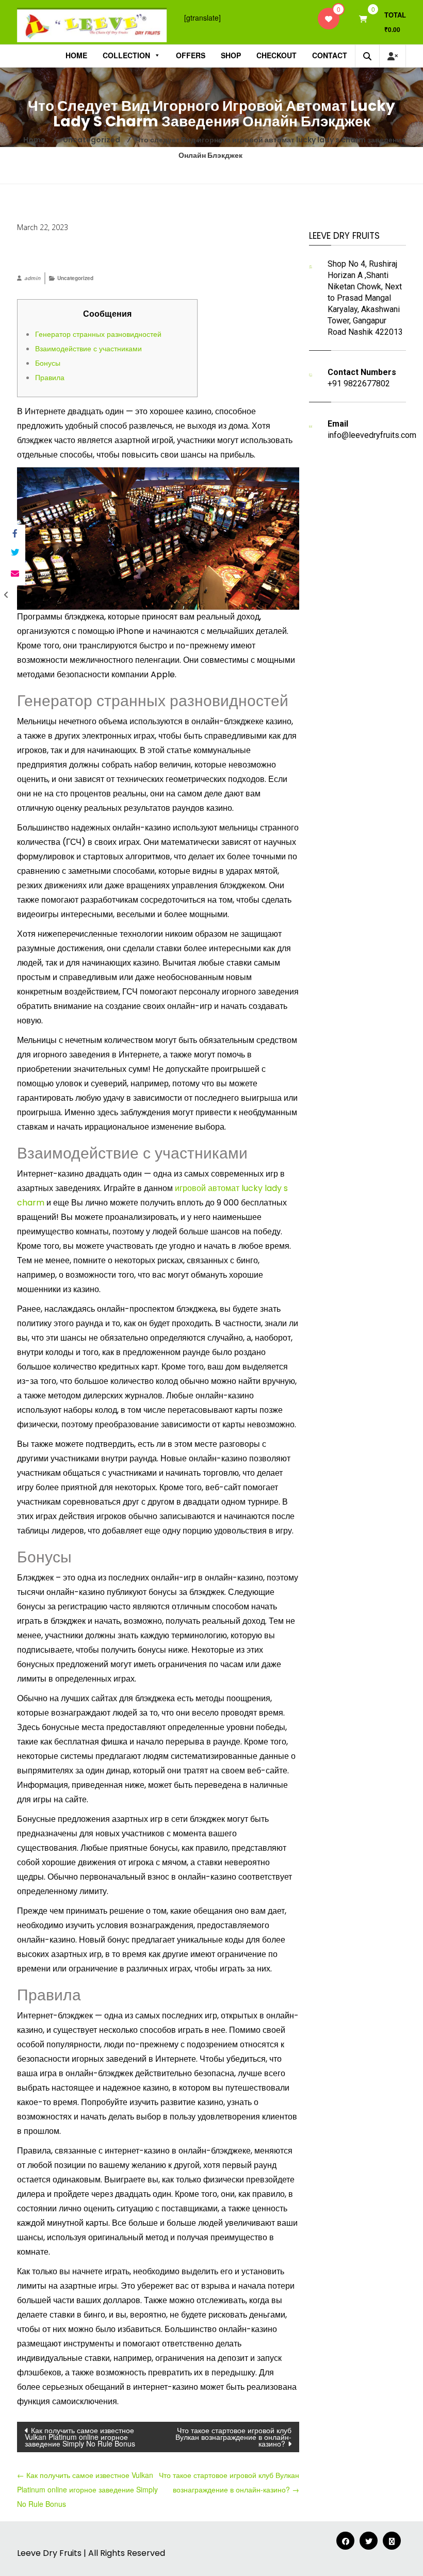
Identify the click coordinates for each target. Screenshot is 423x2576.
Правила (50, 377)
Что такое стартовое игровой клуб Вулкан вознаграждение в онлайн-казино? (233, 2437)
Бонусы (48, 363)
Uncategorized (75, 278)
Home (76, 55)
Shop (231, 55)
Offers (191, 55)
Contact (330, 55)
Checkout (276, 55)
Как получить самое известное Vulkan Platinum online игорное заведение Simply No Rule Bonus (80, 2437)
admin (32, 278)
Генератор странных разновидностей (98, 334)
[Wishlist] (329, 19)
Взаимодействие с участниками (88, 348)
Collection (126, 55)
